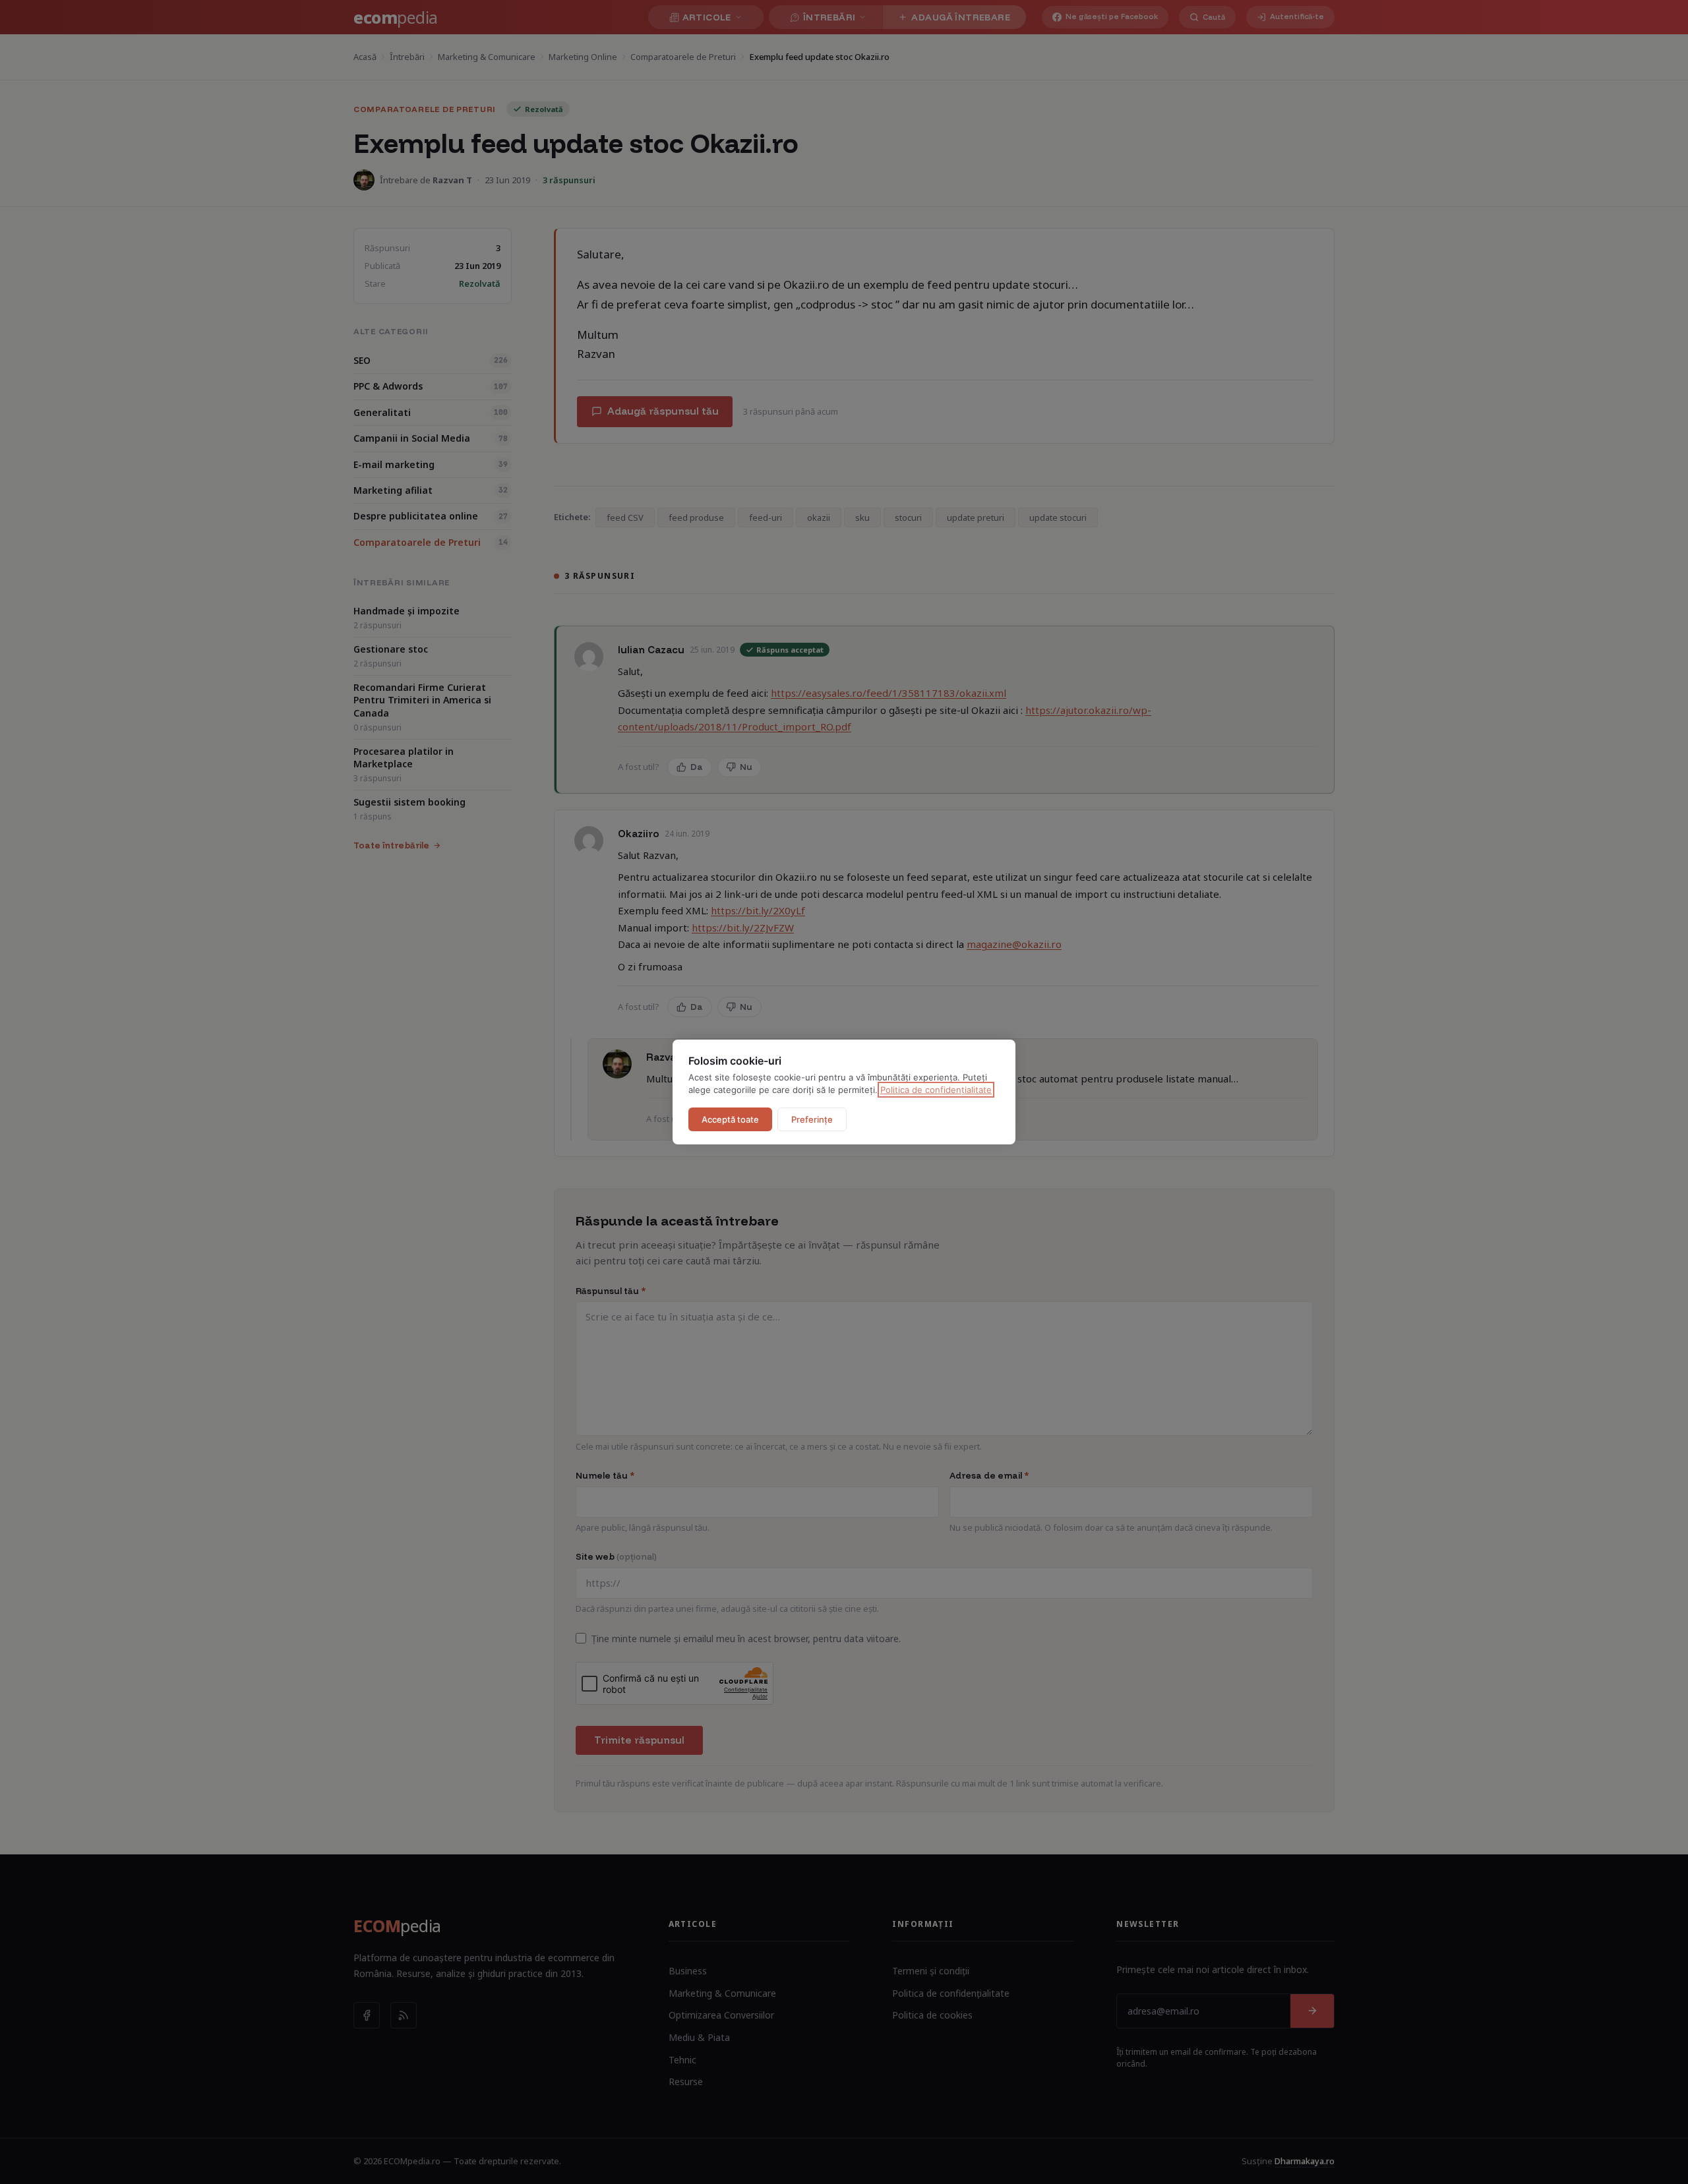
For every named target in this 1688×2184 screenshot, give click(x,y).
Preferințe (812, 1119)
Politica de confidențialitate (936, 1090)
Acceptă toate (730, 1119)
